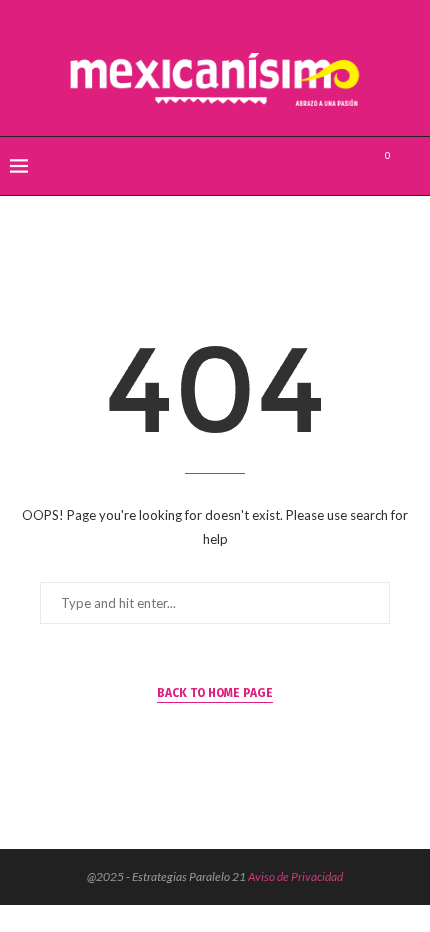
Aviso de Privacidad (295, 876)
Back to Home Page (215, 693)
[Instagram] (351, 166)
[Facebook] (309, 166)
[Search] (410, 166)
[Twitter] (330, 166)
